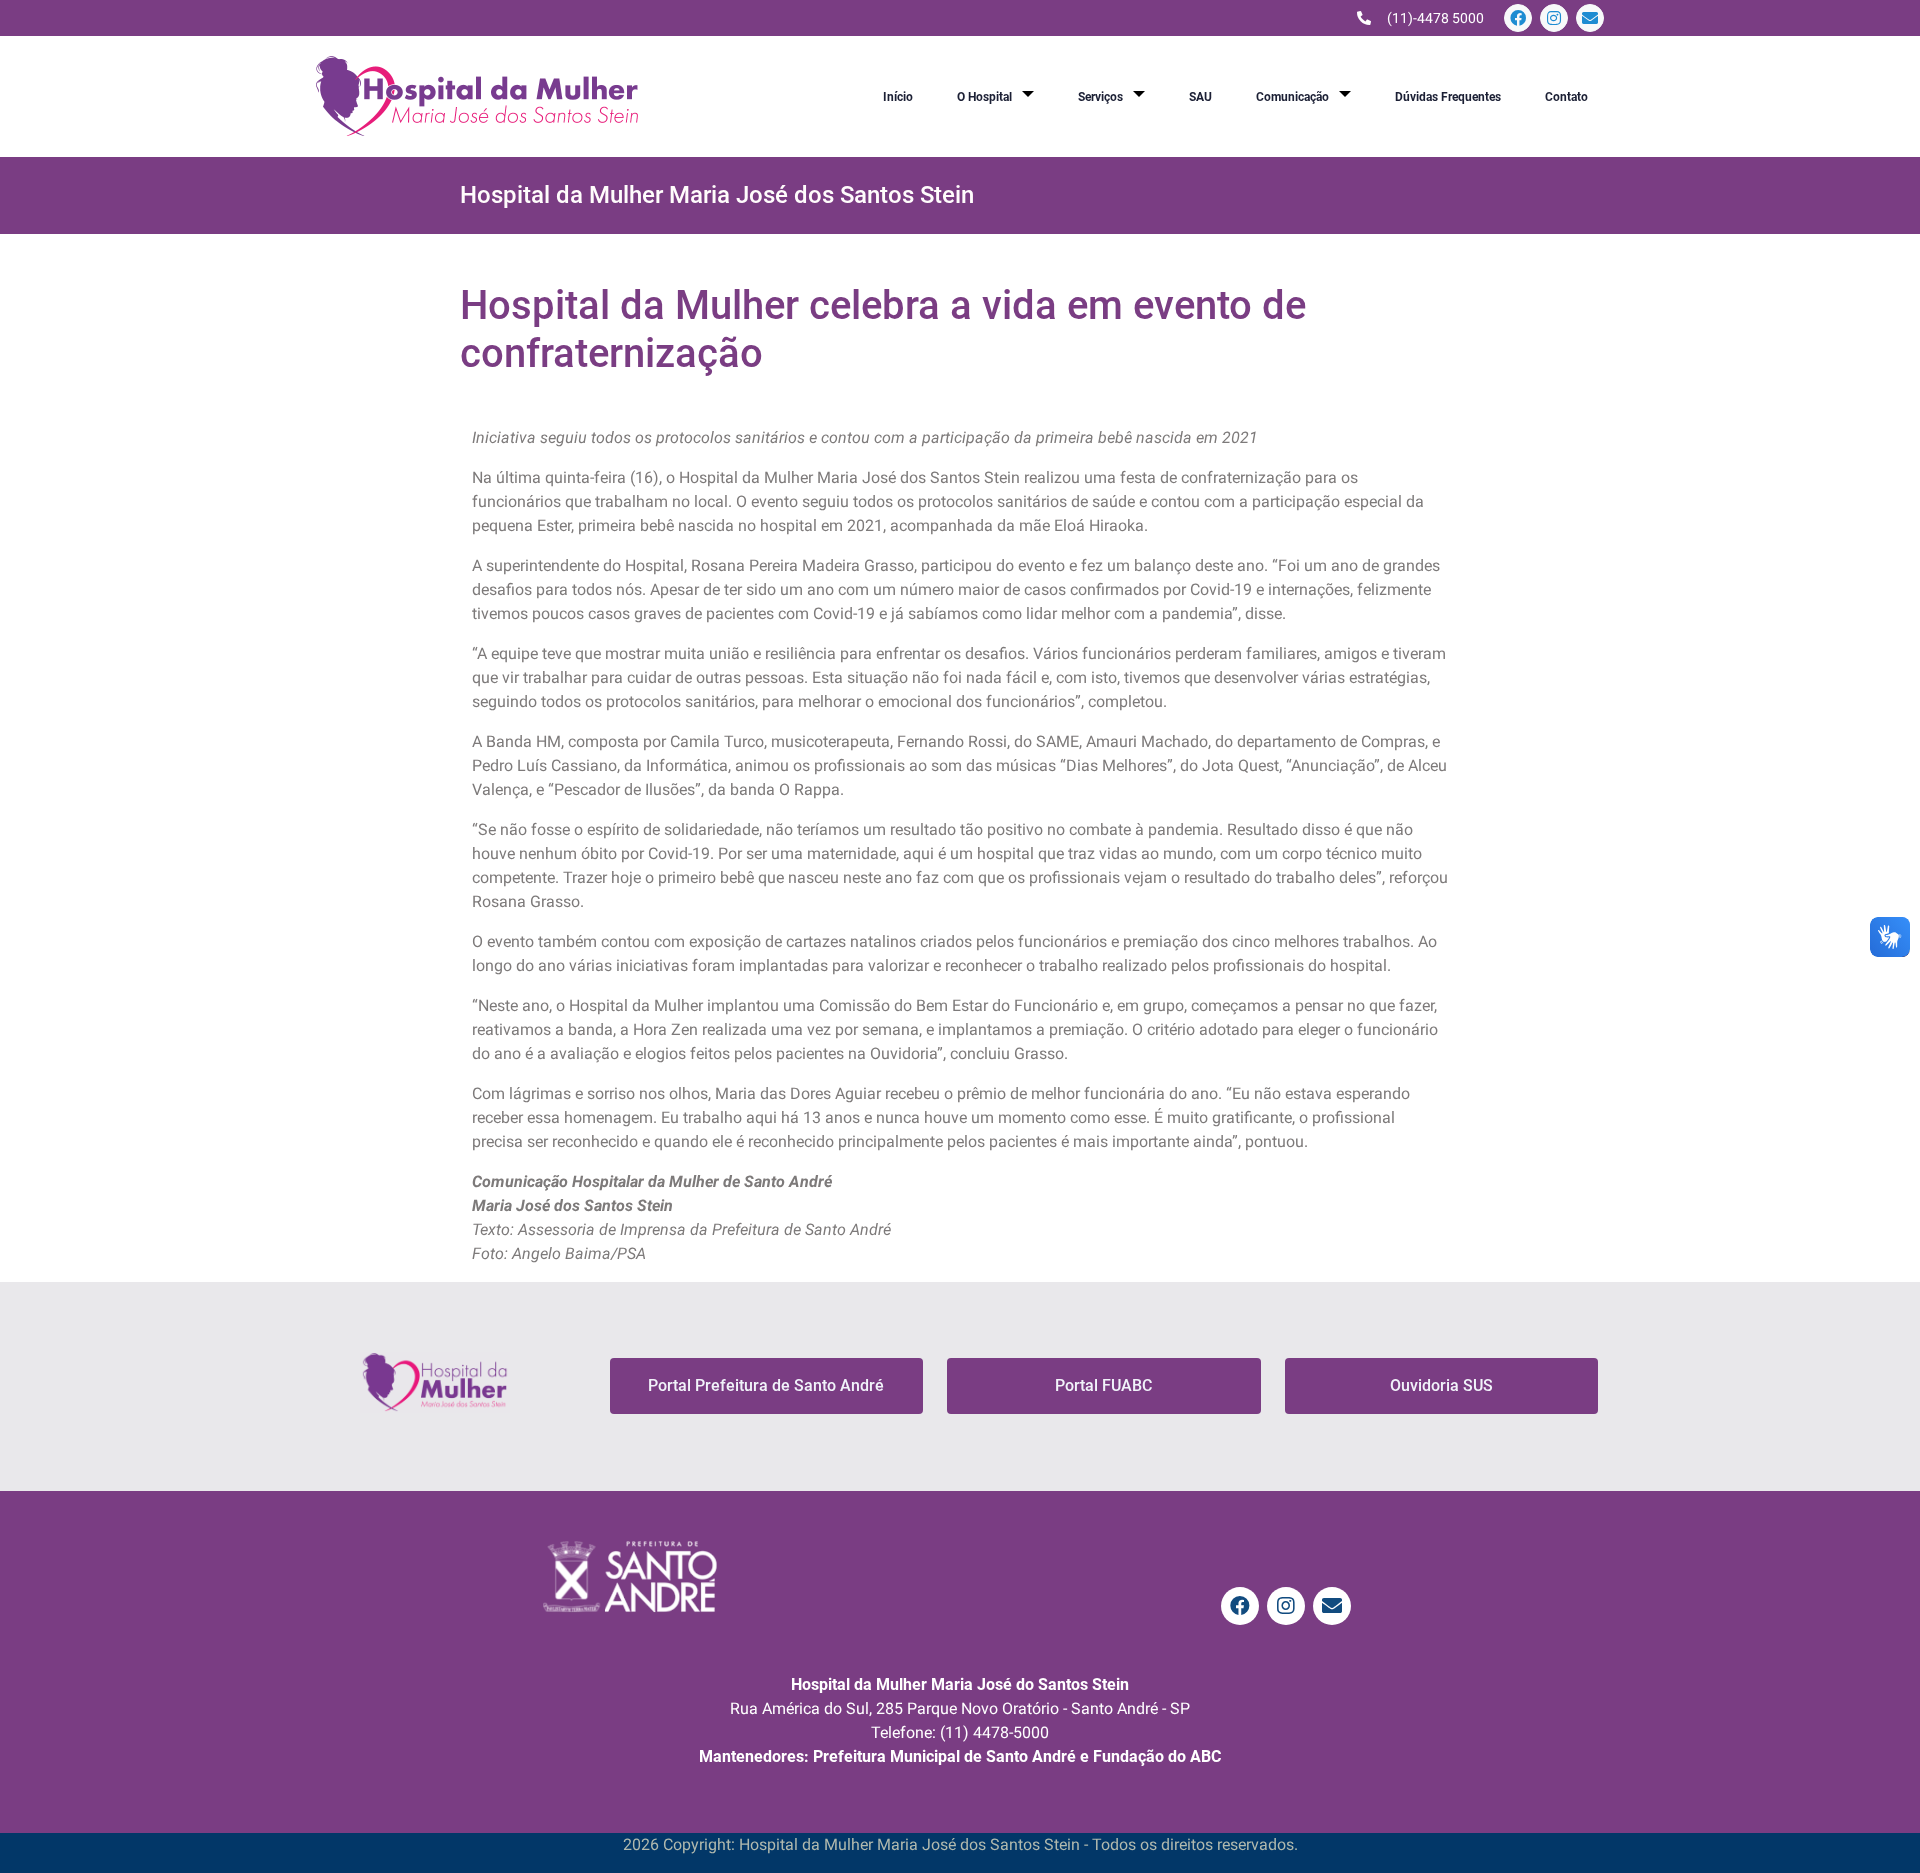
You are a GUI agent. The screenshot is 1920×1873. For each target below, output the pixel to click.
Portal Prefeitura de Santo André (766, 1385)
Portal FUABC (1103, 1385)
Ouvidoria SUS (1441, 1385)
